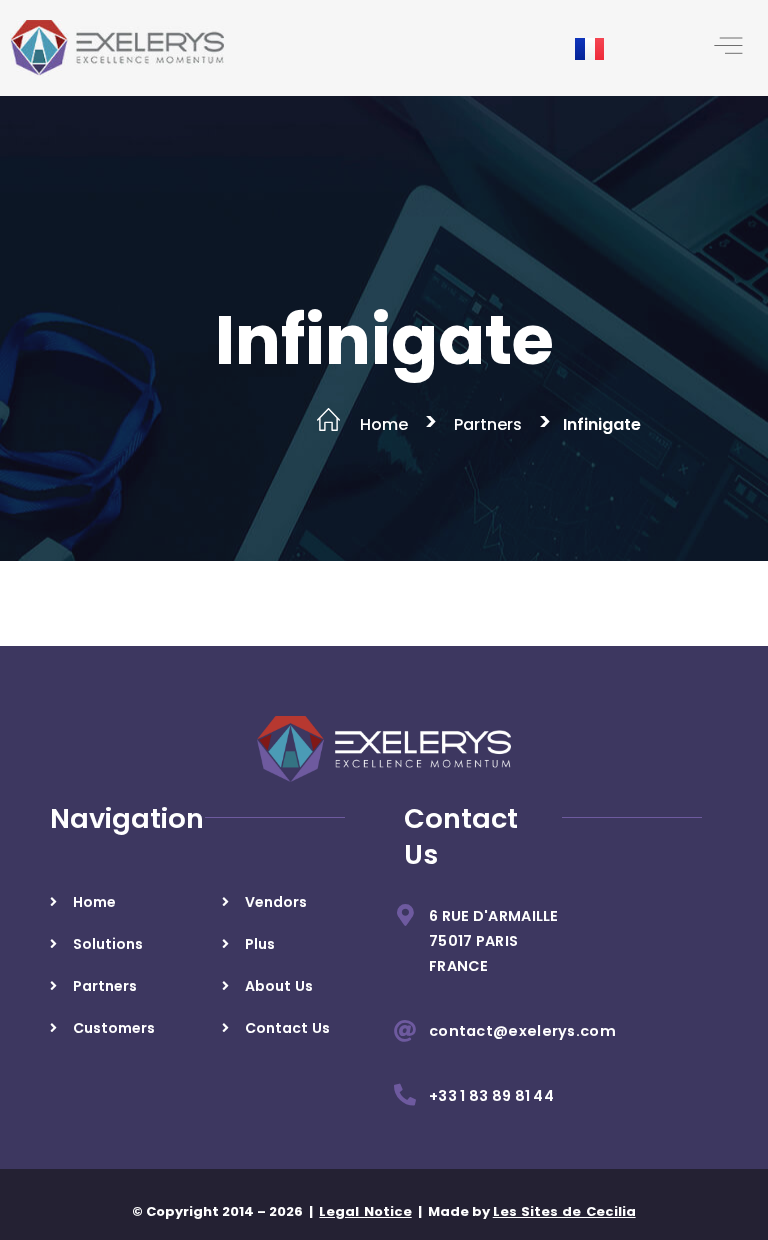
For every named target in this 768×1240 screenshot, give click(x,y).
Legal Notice (365, 1211)
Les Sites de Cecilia (564, 1211)
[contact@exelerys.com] (405, 1031)
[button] (728, 48)
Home (384, 424)
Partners (488, 424)
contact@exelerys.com (522, 1031)
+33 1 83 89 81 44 (491, 1096)
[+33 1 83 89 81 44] (405, 1095)
